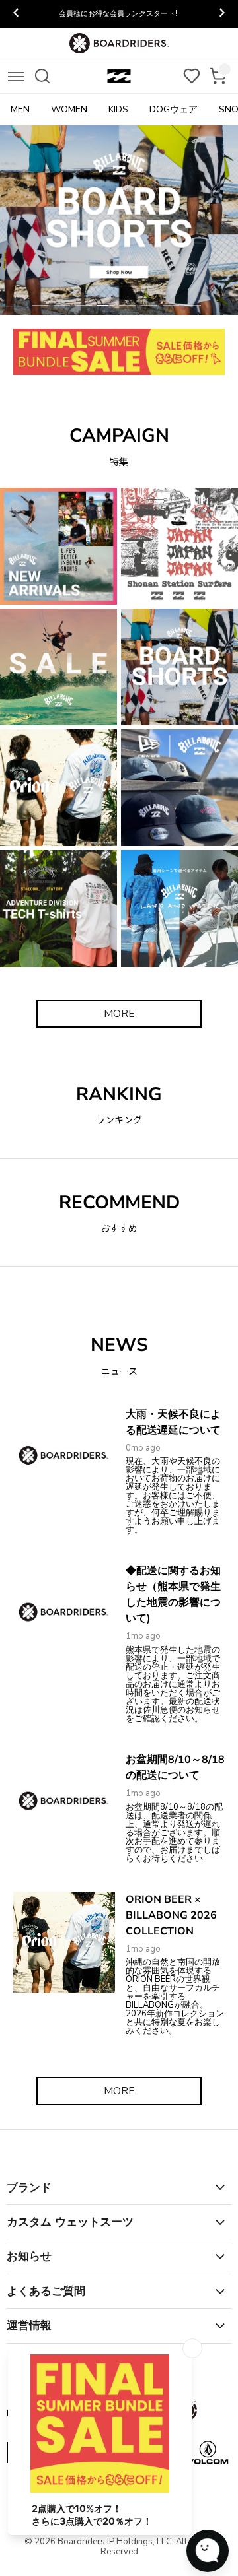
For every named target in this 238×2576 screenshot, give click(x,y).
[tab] (40, 306)
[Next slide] (221, 14)
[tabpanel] (119, 220)
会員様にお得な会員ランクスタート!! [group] (119, 14)
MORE (119, 1014)
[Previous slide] (17, 14)
